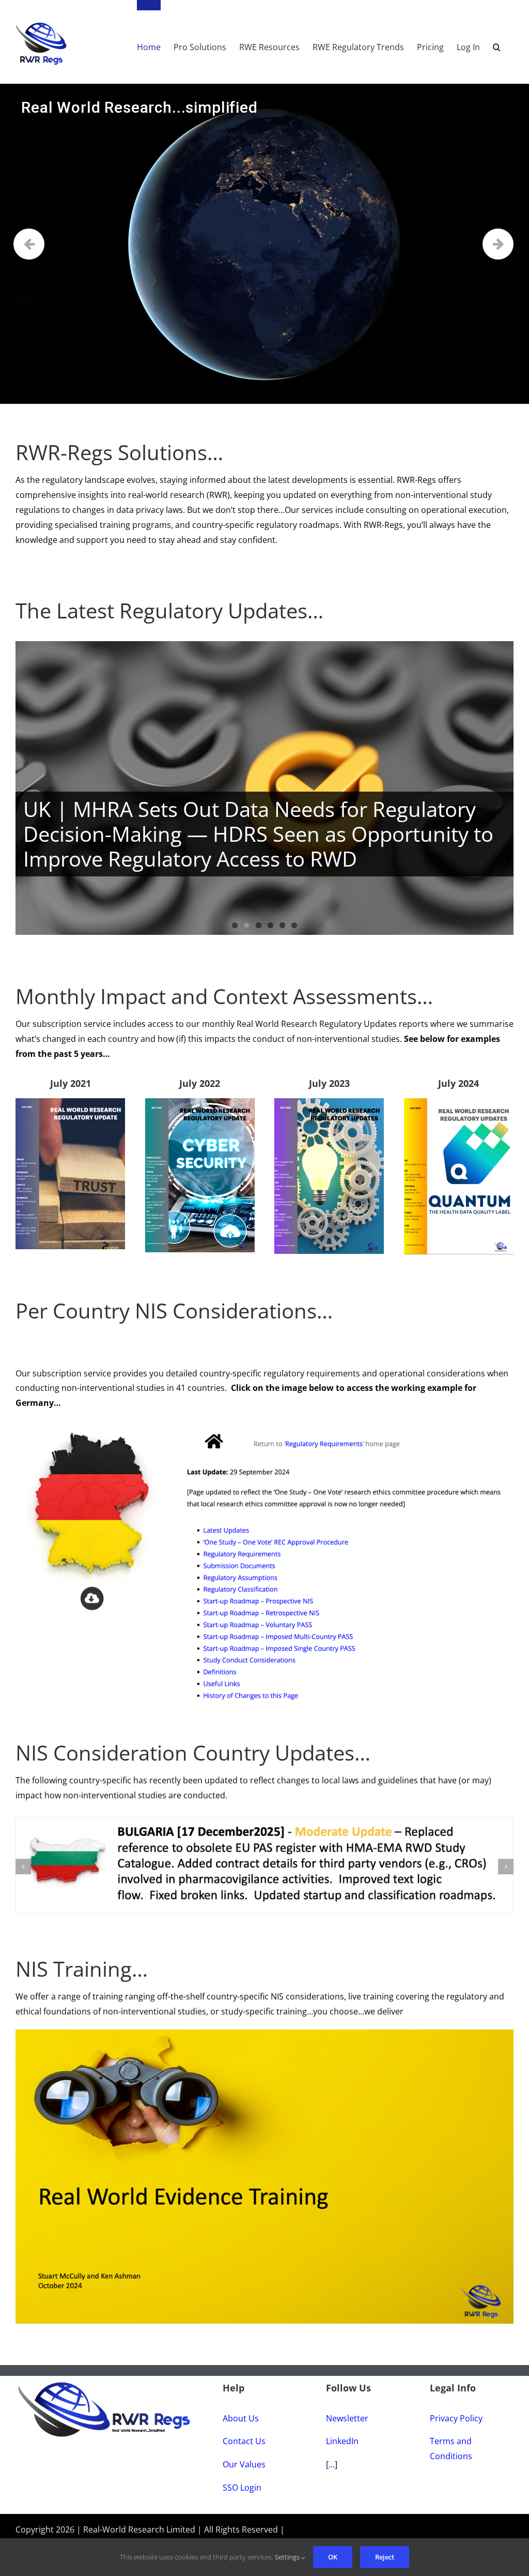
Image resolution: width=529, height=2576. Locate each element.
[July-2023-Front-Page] (329, 1102)
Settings (288, 2557)
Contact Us (244, 2461)
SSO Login (242, 2508)
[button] (497, 42)
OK (333, 2557)
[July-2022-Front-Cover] (200, 1102)
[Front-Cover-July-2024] (459, 1102)
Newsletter (347, 2438)
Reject (385, 2557)
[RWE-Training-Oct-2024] (264, 2054)
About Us (241, 2438)
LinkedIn (342, 2461)
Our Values (244, 2484)
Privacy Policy (456, 2438)
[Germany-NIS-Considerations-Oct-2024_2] (264, 1425)
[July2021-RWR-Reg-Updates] (70, 1102)
